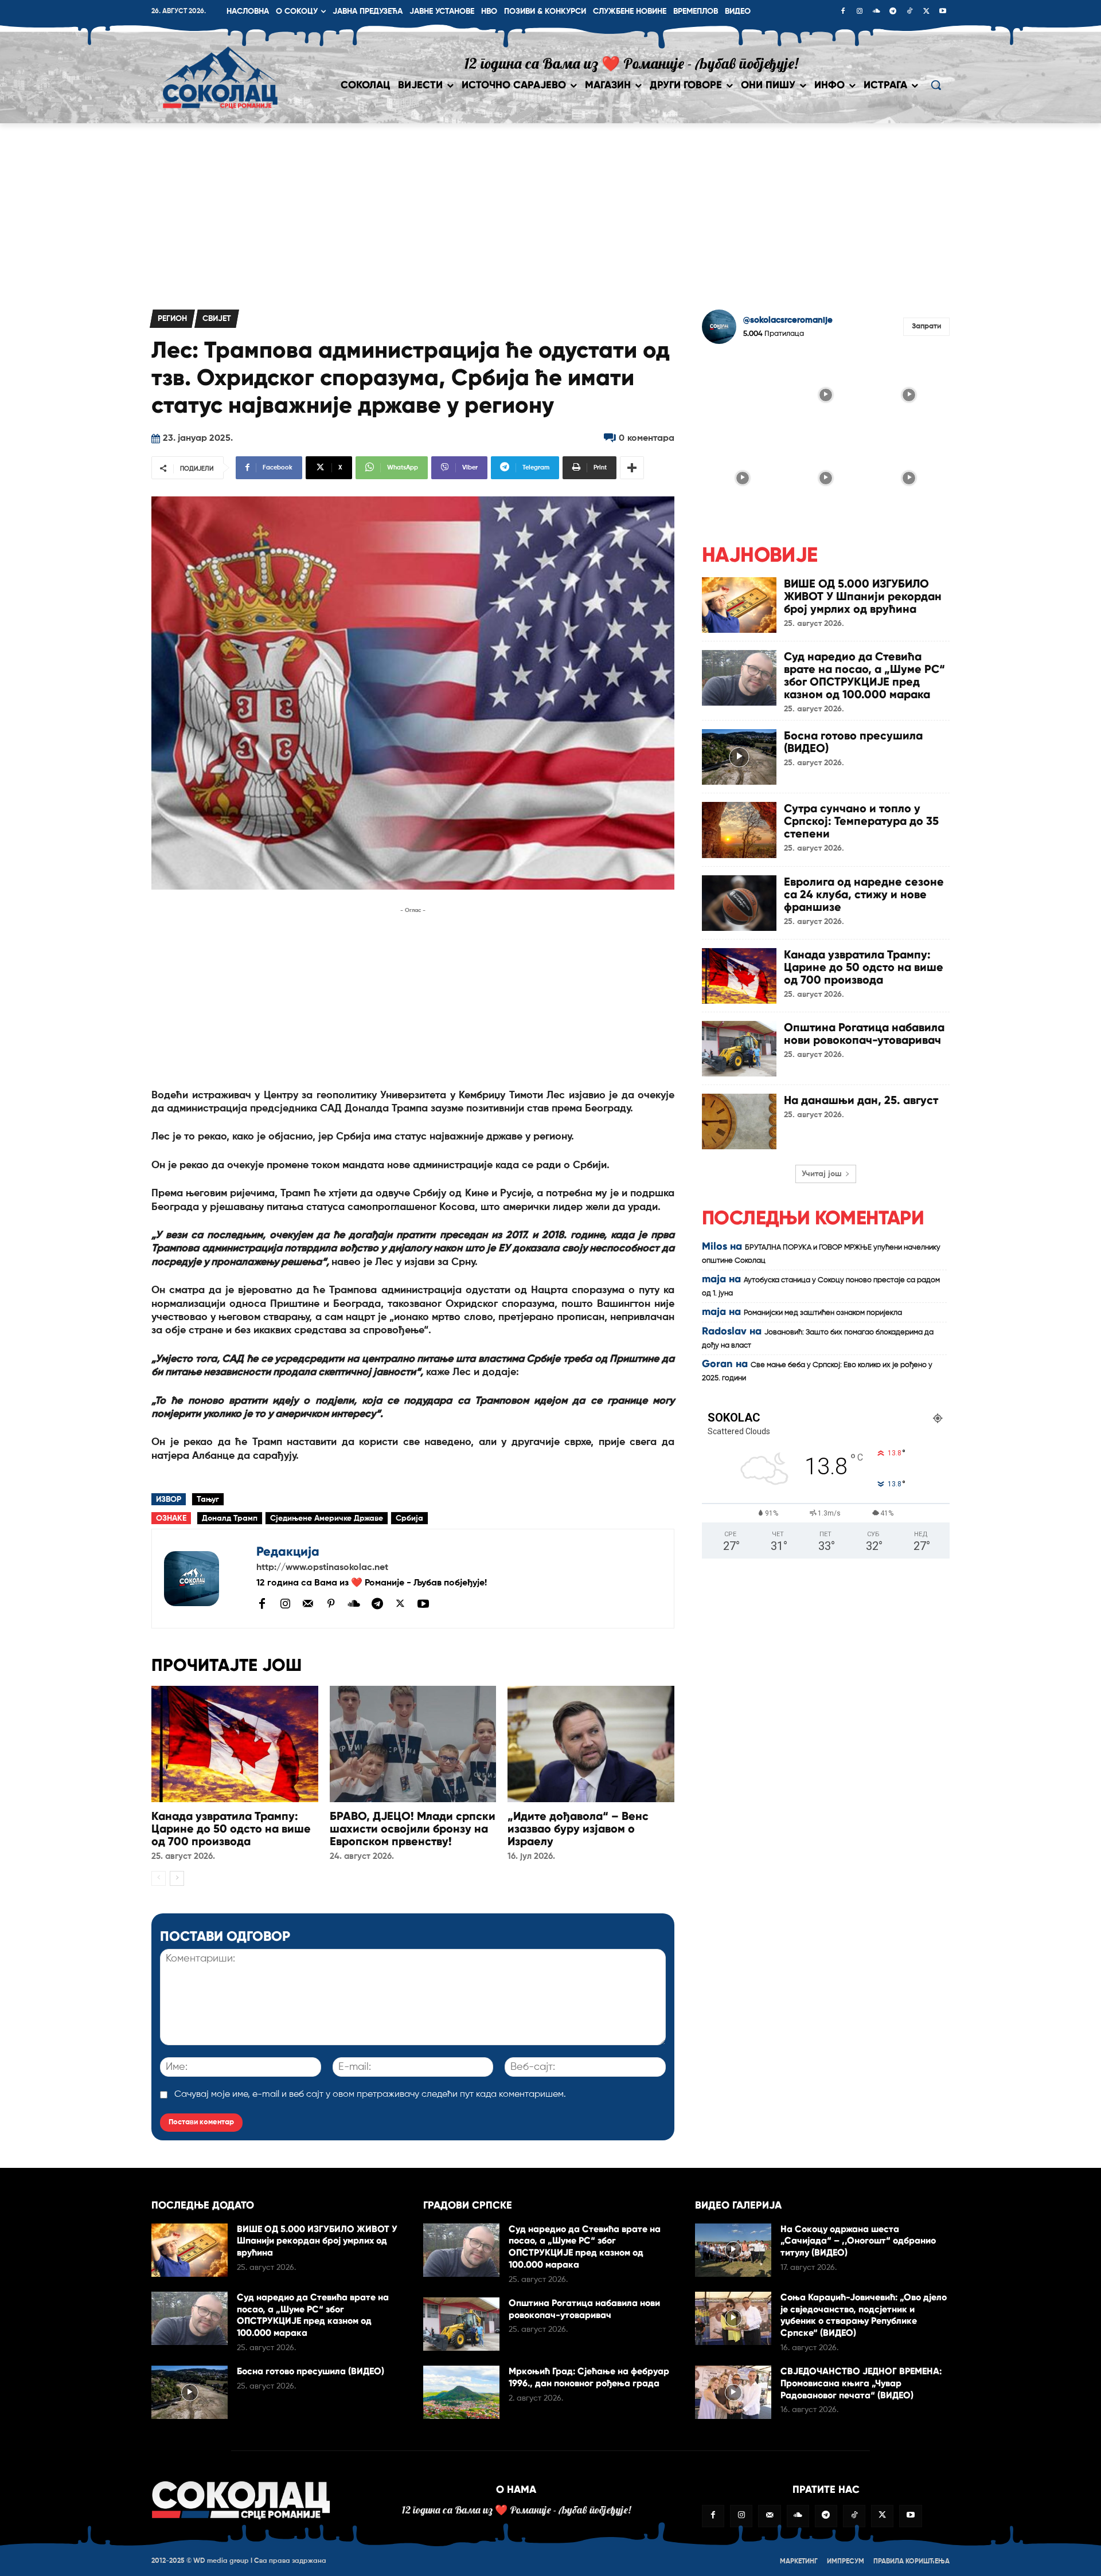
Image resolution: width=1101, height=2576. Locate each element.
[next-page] (177, 1878)
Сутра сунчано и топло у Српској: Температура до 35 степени (861, 821)
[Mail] (308, 1603)
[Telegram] (893, 12)
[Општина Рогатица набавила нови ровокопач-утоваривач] (739, 1049)
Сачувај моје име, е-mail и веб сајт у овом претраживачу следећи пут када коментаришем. (370, 2095)
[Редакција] (204, 1579)
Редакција (288, 1551)
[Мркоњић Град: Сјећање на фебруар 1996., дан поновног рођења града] (461, 2392)
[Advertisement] (550, 209)
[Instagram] (860, 12)
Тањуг (208, 1500)
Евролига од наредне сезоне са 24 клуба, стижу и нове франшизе (864, 894)
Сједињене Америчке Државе (327, 1518)
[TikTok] (909, 12)
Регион (172, 319)
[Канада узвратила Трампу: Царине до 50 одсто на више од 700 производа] (235, 1744)
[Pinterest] (331, 1604)
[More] (632, 468)
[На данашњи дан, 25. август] (739, 1121)
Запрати (926, 326)
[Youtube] (943, 12)
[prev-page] (159, 1878)
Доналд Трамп (230, 1518)
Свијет (217, 319)
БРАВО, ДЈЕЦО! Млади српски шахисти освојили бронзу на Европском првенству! (413, 1829)
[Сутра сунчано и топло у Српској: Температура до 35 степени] (739, 830)
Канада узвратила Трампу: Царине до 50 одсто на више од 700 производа (231, 1829)
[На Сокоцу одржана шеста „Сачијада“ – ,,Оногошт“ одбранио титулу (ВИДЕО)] (733, 2250)
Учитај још (822, 1174)
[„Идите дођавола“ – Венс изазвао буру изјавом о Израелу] (591, 1744)
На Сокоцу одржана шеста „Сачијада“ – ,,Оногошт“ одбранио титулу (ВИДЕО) (858, 2241)
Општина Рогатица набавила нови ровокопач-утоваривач (864, 1033)
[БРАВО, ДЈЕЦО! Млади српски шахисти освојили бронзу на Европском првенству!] (413, 1744)
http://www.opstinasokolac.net (322, 1568)
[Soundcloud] (876, 12)
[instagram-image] (742, 394)
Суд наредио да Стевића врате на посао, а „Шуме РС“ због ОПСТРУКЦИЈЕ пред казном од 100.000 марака (864, 675)
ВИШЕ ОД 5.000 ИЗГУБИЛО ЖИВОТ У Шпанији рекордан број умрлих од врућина (863, 596)
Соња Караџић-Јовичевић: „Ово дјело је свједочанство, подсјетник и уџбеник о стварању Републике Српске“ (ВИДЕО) (864, 2315)
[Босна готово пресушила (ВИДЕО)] (739, 757)
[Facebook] (843, 12)
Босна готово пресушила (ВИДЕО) (853, 742)
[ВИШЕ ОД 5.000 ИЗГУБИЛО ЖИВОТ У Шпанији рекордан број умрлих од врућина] (739, 605)
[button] (936, 85)
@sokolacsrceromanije (788, 320)
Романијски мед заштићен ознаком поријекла (823, 1313)
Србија (409, 1518)
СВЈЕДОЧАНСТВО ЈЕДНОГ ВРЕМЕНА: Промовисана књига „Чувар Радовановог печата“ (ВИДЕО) (861, 2383)
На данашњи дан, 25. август (861, 1100)
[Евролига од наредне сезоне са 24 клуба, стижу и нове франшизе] (739, 903)
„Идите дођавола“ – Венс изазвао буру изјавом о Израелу (578, 1829)
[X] (926, 12)
